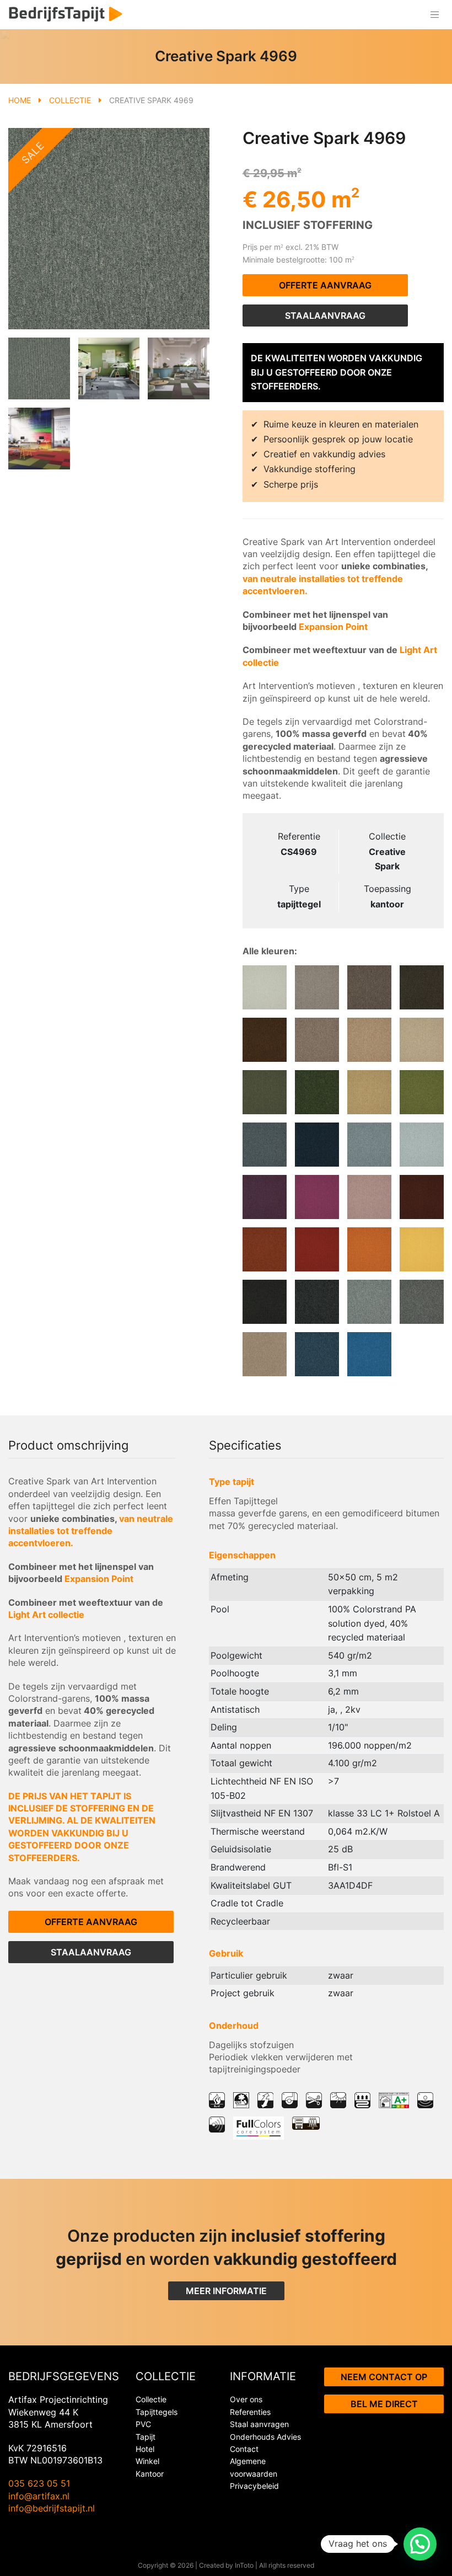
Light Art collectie (46, 1615)
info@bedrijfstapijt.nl (52, 2508)
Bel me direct (384, 2404)
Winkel (147, 2461)
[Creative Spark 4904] (317, 987)
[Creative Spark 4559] (369, 1145)
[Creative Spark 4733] (369, 1040)
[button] (420, 2544)
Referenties (250, 2412)
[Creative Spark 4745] (317, 1040)
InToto (244, 2565)
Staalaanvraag (325, 316)
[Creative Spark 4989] (317, 1302)
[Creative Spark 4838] (265, 1040)
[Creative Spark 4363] (422, 1197)
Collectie (70, 100)
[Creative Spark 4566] (317, 1145)
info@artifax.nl (39, 2496)
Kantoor (150, 2474)
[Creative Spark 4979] (422, 1302)
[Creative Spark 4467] (317, 1197)
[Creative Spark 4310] (317, 1249)
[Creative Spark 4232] (369, 1249)
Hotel (145, 2449)
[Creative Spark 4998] (265, 1302)
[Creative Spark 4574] (317, 1354)
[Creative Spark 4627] (369, 1092)
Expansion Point (333, 627)
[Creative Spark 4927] (369, 1302)
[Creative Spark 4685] (265, 1092)
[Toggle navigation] (434, 15)
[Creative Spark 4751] (265, 1354)
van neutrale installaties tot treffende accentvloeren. (91, 1531)
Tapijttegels (157, 2412)
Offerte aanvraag (325, 285)
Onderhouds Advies (265, 2437)
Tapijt (146, 2437)
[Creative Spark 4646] (317, 1092)
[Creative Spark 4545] (422, 1145)
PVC (143, 2424)
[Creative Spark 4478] (265, 1197)
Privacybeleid (254, 2486)
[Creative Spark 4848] (422, 987)
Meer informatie (226, 2291)
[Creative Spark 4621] (422, 1092)
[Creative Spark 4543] (369, 1354)
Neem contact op (384, 2377)
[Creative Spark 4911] (265, 987)
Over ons (246, 2399)
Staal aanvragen (259, 2424)
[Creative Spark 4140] (422, 1249)
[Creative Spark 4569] (265, 1145)
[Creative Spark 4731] (422, 1040)
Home (20, 100)
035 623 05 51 (39, 2483)
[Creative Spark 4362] (265, 1249)
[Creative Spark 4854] (369, 987)
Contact (244, 2449)
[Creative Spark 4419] (369, 1197)
